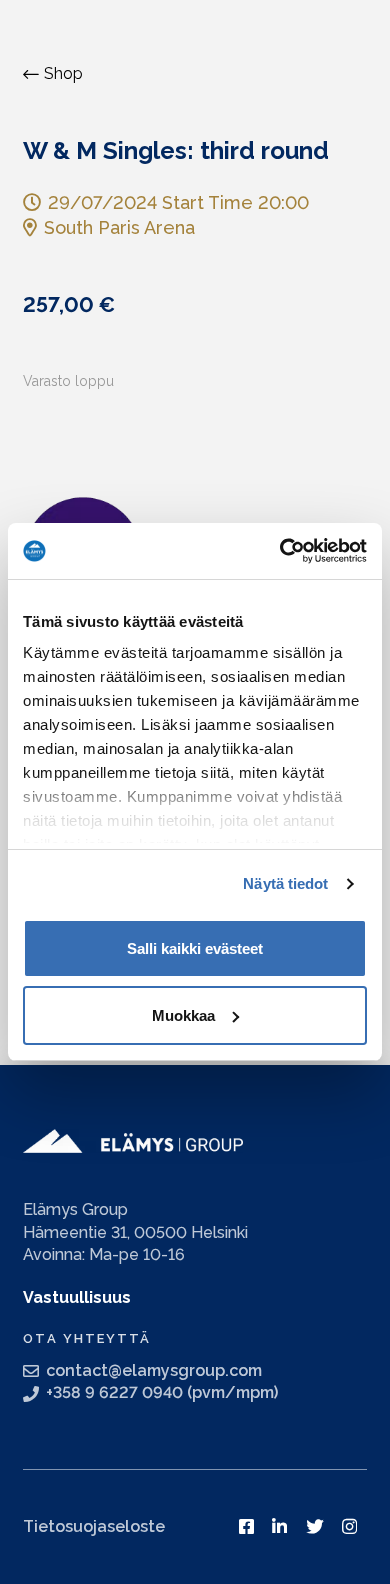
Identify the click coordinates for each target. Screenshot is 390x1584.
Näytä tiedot (285, 883)
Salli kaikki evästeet (195, 948)
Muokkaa (183, 1015)
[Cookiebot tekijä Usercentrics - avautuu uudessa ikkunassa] (280, 551)
